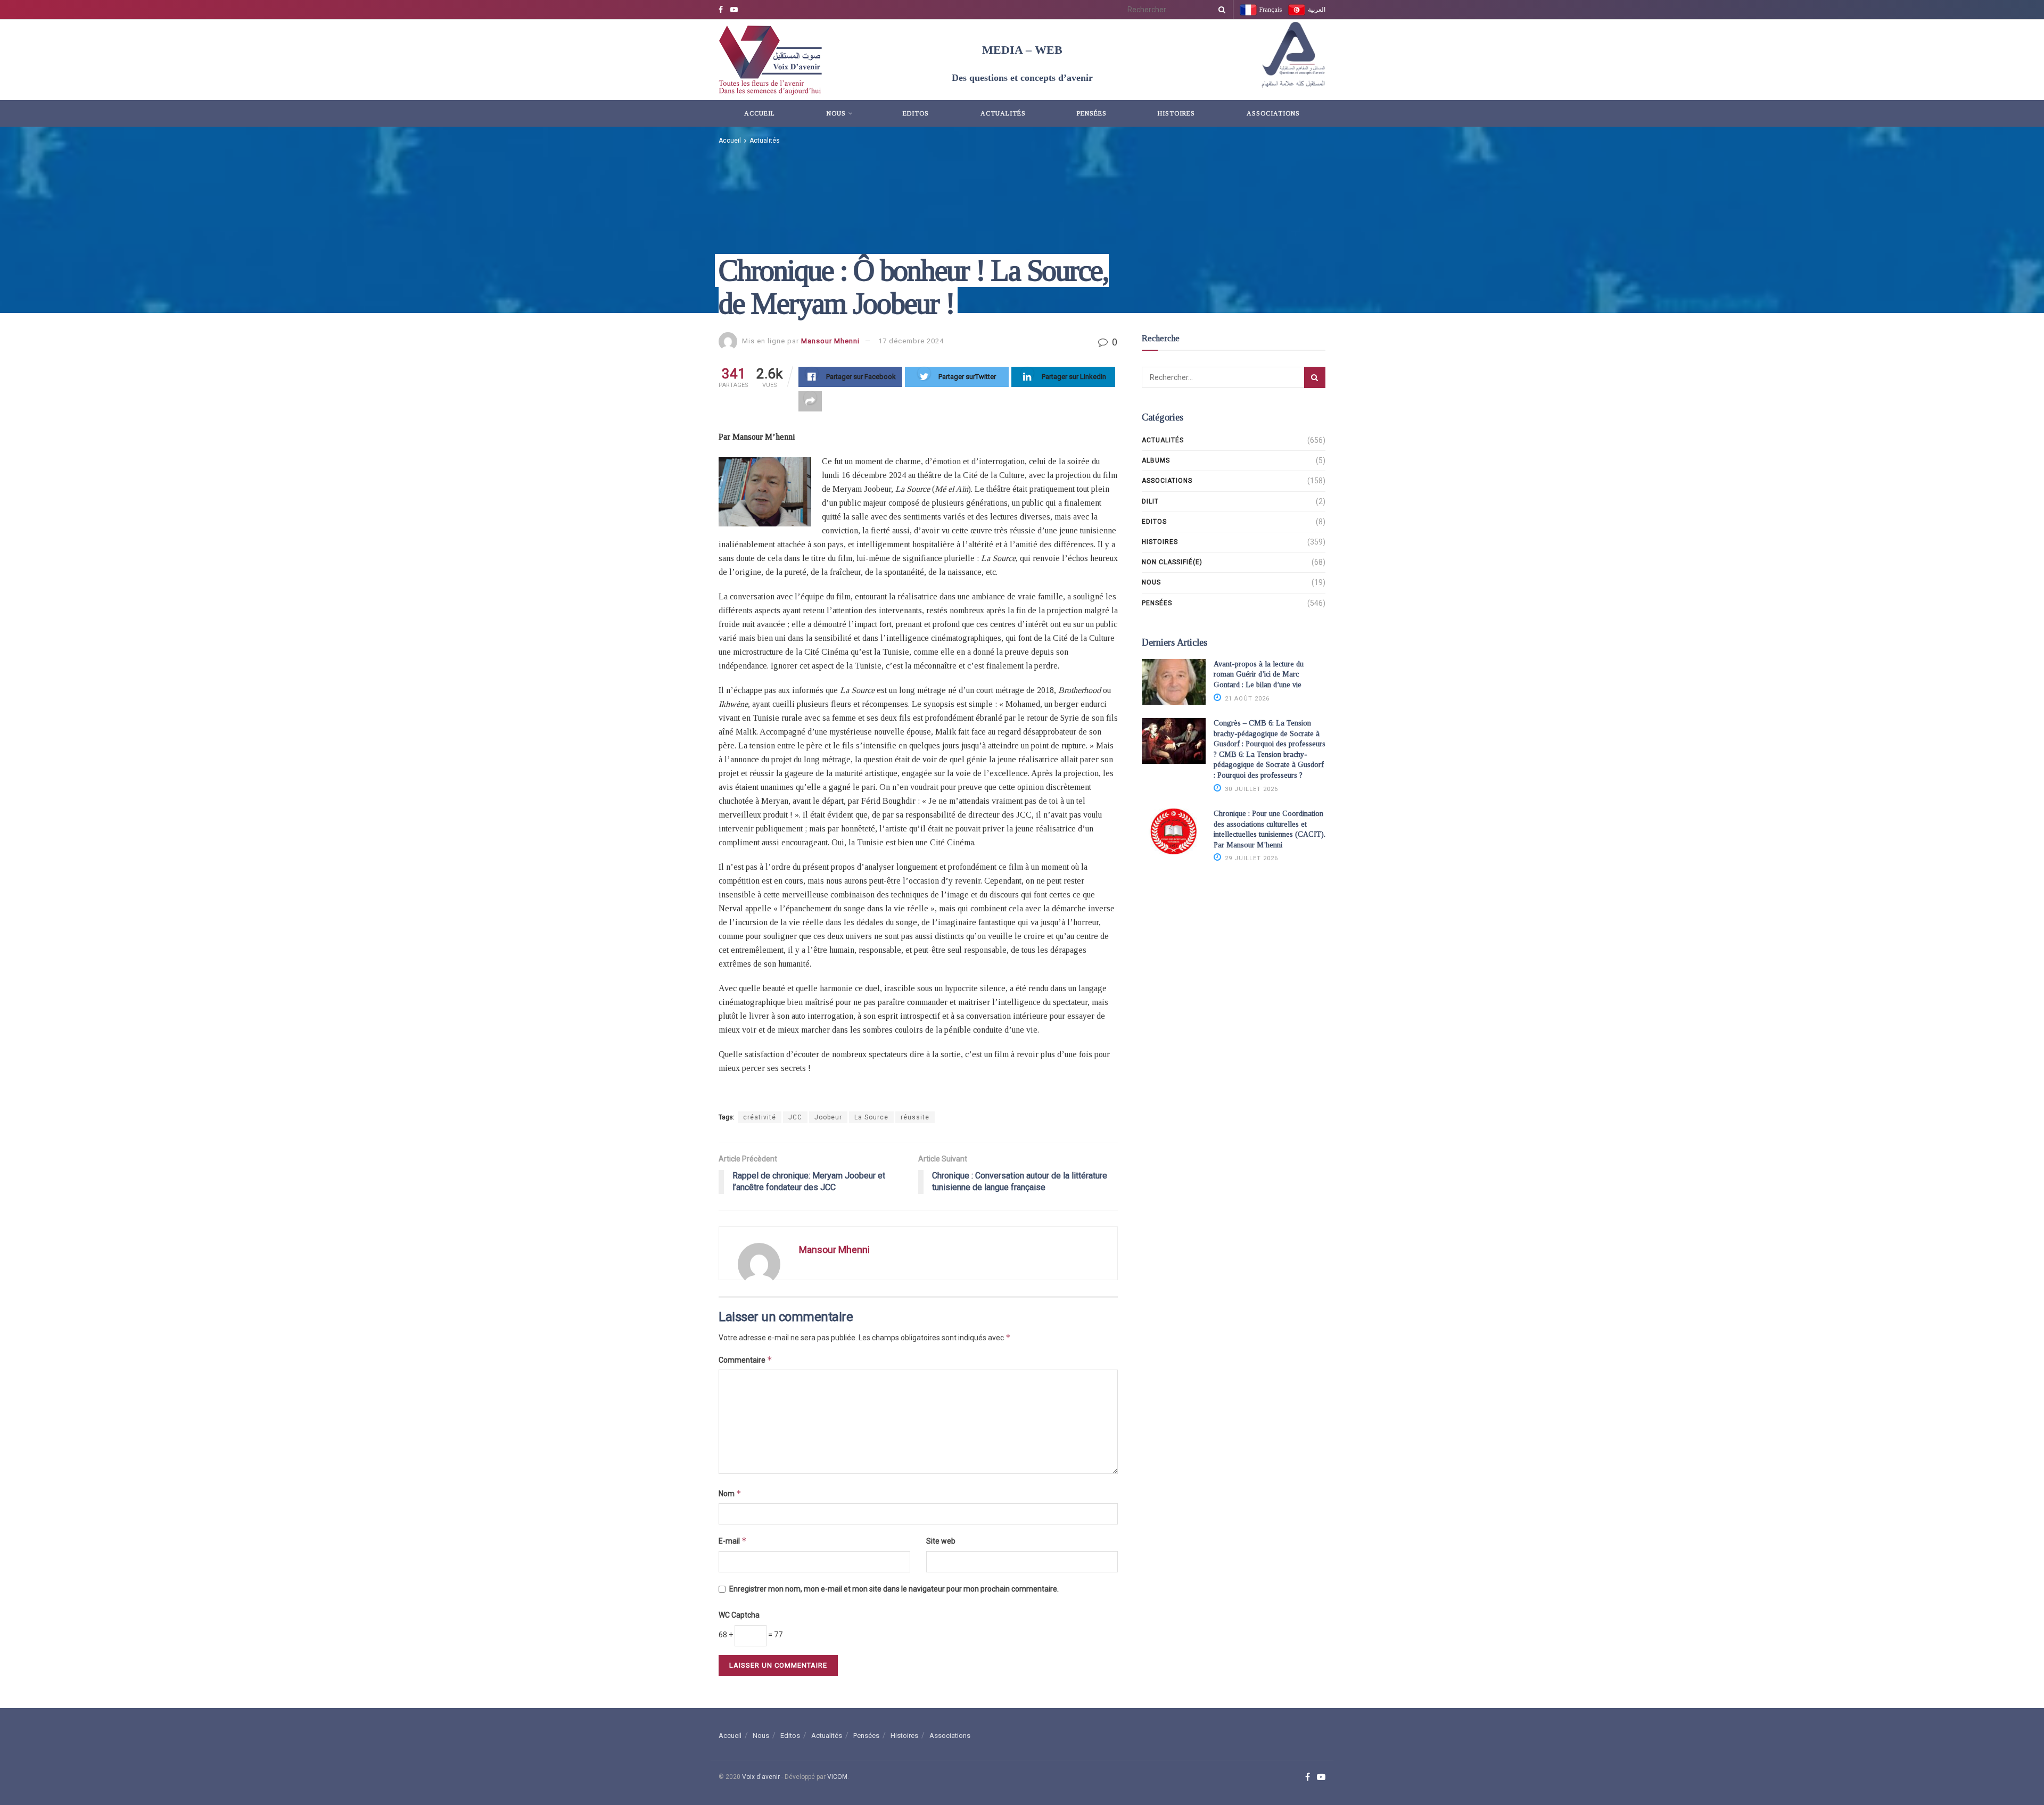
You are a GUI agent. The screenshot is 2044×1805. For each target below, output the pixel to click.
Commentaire (745, 1360)
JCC (795, 1117)
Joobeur (828, 1117)
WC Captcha (739, 1615)
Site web (941, 1541)
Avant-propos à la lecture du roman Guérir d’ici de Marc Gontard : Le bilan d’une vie (1259, 674)
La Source (871, 1117)
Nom (730, 1493)
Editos (916, 113)
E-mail (733, 1541)
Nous (836, 113)
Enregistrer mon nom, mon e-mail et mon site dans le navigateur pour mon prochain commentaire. (894, 1589)
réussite (915, 1117)
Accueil (760, 113)
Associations (1273, 113)
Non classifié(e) (1172, 562)
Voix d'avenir (761, 1777)
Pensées (1092, 113)
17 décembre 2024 (911, 341)
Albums (1156, 460)
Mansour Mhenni (830, 341)
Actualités (1003, 113)
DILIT (1150, 501)
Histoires (1176, 113)
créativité (760, 1117)
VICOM (837, 1777)
